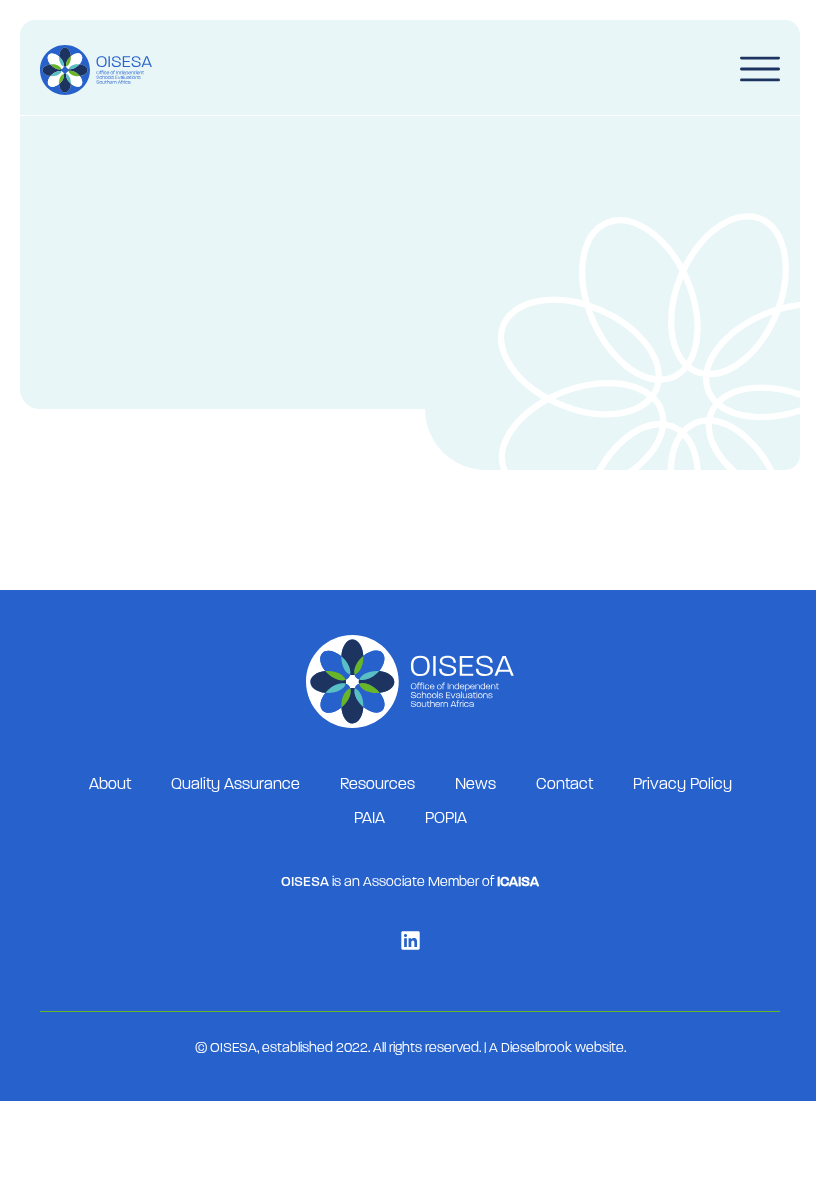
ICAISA (518, 882)
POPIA (446, 819)
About (110, 785)
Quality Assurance (235, 785)
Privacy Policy (682, 785)
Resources (377, 785)
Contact (564, 785)
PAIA (369, 819)
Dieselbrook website (562, 1048)
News (475, 785)
